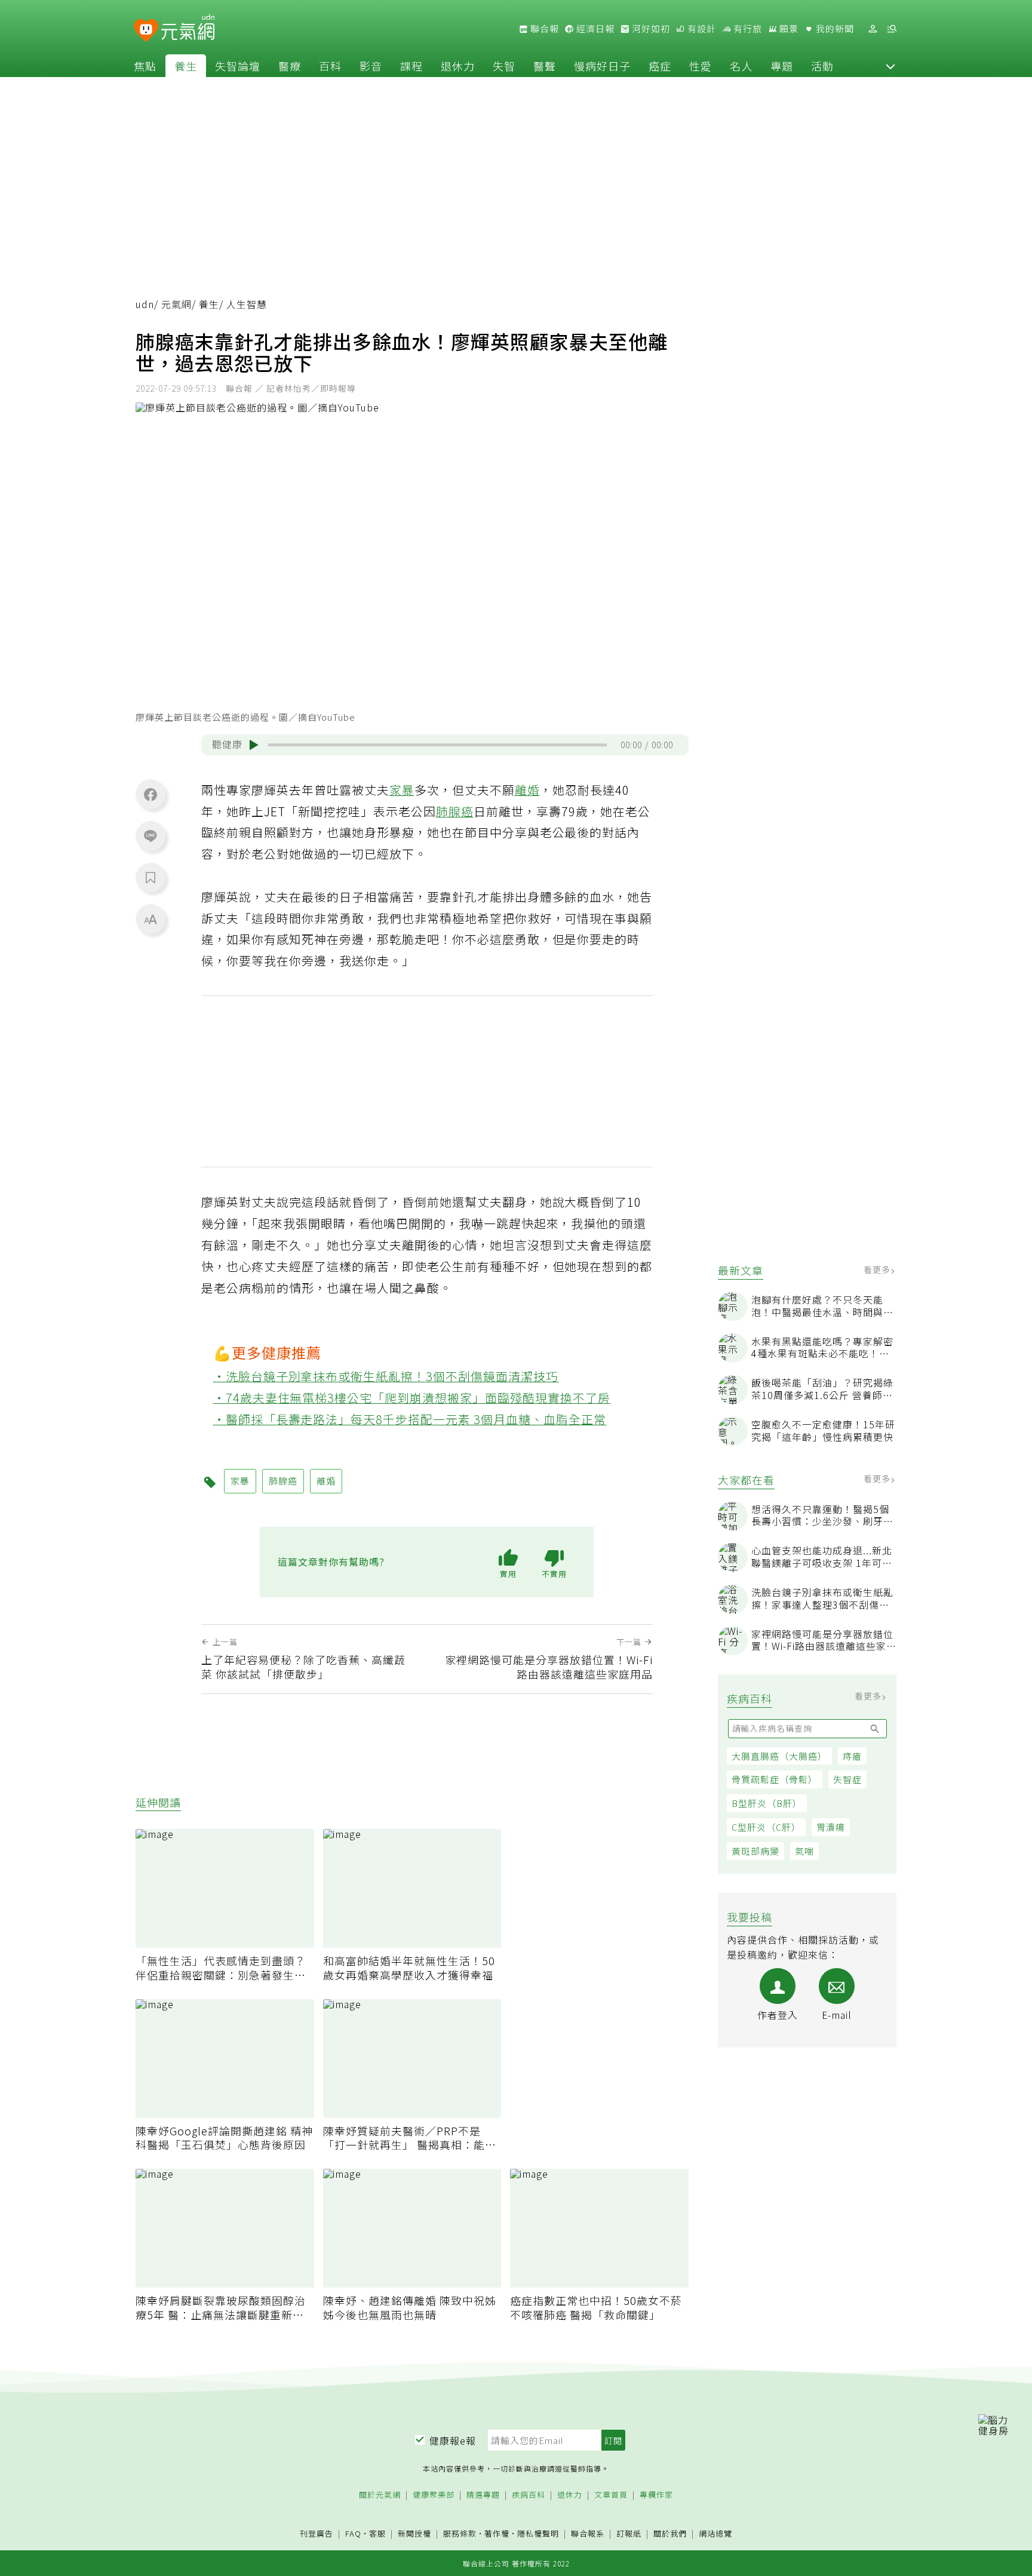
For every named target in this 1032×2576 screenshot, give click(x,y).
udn (145, 304)
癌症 (660, 66)
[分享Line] (150, 835)
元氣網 (176, 304)
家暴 (402, 790)
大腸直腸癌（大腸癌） (779, 1756)
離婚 (527, 790)
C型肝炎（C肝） (766, 1827)
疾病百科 (529, 2495)
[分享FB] (150, 794)
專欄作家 (656, 2495)
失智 (504, 66)
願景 (788, 29)
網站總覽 (715, 2534)
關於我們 (670, 2534)
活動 (822, 66)
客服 (377, 2533)
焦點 (145, 66)
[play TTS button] (254, 745)
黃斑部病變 (755, 1851)
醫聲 (545, 66)
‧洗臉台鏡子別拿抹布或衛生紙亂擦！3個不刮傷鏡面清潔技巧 (386, 1376)
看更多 (878, 1269)
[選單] (892, 29)
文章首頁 (611, 2495)
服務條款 (460, 2533)
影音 (371, 66)
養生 (186, 66)
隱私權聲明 (538, 2533)
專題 (782, 66)
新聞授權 (414, 2534)
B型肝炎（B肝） (767, 1803)
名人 (741, 66)
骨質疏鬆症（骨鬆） (775, 1779)
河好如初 (650, 29)
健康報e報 (453, 2440)
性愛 (701, 66)
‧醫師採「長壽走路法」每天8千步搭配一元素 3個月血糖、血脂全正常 (410, 1419)
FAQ (353, 2533)
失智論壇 (238, 66)
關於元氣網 (380, 2495)
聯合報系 (588, 2534)
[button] (890, 66)
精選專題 (483, 2495)
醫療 (290, 66)
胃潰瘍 (831, 1827)
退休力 (458, 66)
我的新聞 (834, 29)
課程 (411, 66)
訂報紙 (629, 2534)
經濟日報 (594, 29)
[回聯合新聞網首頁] (146, 31)
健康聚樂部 (434, 2495)
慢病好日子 (602, 66)
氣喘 (804, 1851)
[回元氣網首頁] (188, 29)
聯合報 (543, 29)
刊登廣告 (317, 2534)
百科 (330, 66)
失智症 (847, 1779)
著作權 (497, 2533)
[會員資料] (873, 29)
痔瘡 (852, 1756)
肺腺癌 (455, 811)
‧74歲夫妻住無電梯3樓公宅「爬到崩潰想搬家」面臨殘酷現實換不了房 (412, 1398)
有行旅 (747, 29)
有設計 (701, 29)
